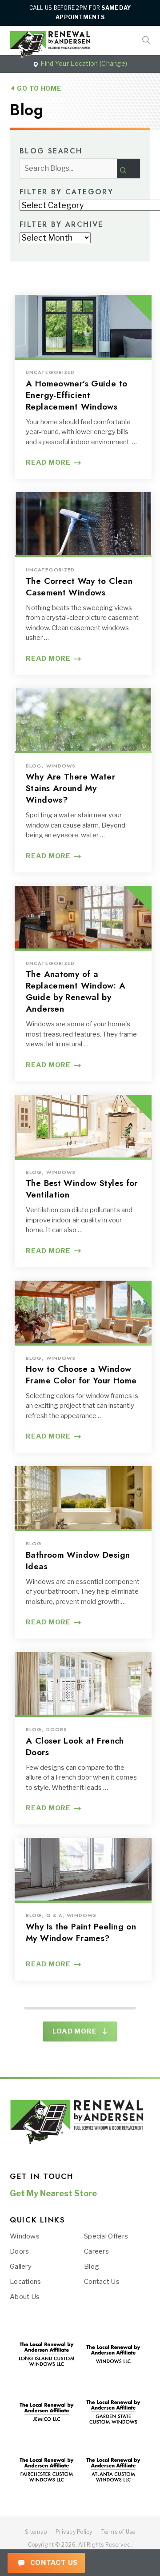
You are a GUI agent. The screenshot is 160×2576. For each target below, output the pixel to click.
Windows (25, 2236)
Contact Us (53, 2563)
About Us (25, 2297)
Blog (92, 2267)
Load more (75, 2031)
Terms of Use (118, 2532)
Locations (26, 2282)
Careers (96, 2251)
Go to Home (38, 88)
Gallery (21, 2267)
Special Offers (106, 2236)
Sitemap (36, 2532)
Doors (20, 2251)
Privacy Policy (74, 2532)
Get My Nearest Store (53, 2193)
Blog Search (51, 152)
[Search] (128, 169)
